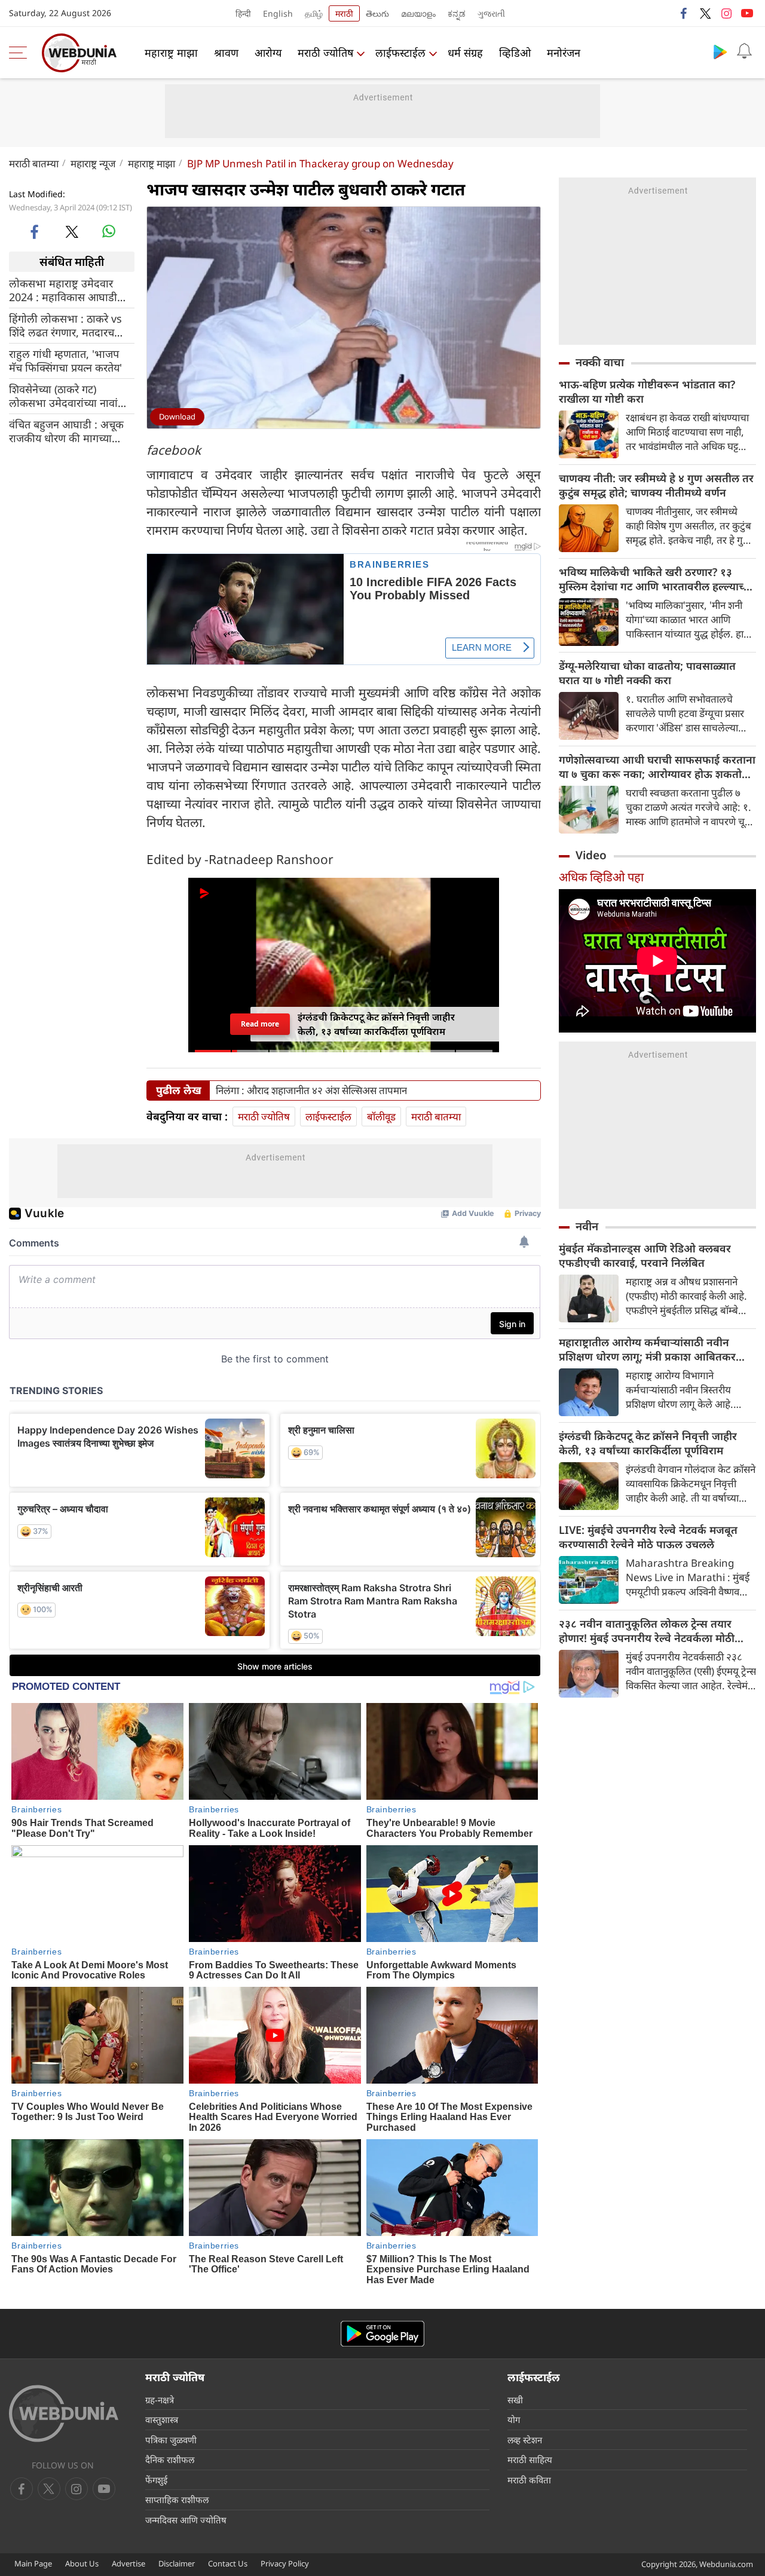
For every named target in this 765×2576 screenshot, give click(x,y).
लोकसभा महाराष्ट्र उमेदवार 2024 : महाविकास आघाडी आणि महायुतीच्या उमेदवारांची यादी (67, 290)
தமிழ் (314, 13)
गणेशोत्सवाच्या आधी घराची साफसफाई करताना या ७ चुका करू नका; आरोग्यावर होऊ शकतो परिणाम (657, 767)
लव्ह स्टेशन (525, 2440)
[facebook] (684, 13)
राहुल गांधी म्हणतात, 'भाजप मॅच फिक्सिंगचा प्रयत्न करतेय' (65, 361)
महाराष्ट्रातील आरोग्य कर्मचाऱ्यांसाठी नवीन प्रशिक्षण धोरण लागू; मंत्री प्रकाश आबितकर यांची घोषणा (647, 1349)
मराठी (344, 13)
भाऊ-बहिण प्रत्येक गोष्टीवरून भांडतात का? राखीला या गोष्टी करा (647, 391)
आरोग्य (268, 53)
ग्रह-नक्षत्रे (160, 2400)
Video (591, 855)
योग (514, 2419)
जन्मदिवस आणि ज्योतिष (186, 2520)
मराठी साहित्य (530, 2459)
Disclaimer (177, 2563)
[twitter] (705, 13)
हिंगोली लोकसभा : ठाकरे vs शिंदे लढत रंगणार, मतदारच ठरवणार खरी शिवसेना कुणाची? (70, 326)
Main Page (33, 2563)
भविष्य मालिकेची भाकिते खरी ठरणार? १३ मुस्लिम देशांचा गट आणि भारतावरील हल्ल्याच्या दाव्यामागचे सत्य (656, 579)
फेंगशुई (156, 2480)
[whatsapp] (109, 231)
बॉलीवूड (381, 1117)
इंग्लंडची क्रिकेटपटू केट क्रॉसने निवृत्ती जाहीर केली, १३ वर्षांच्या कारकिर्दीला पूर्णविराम (648, 1443)
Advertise (128, 2563)
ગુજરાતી (491, 13)
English (278, 13)
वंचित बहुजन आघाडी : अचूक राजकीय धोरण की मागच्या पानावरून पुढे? (66, 431)
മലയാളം (418, 13)
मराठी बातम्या (34, 163)
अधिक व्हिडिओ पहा (601, 877)
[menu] (21, 53)
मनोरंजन (564, 53)
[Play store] (720, 51)
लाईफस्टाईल (400, 53)
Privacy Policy (285, 2563)
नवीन (587, 1226)
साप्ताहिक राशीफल (177, 2500)
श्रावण (226, 53)
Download (177, 416)
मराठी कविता (529, 2480)
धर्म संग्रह (465, 53)
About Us (82, 2563)
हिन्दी (243, 13)
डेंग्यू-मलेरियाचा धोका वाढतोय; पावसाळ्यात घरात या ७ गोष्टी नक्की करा (647, 673)
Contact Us (228, 2563)
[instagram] (726, 13)
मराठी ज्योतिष (325, 53)
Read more (260, 1024)
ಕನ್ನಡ (457, 13)
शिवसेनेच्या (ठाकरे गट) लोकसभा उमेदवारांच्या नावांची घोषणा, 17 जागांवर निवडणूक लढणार (68, 396)
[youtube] (747, 13)
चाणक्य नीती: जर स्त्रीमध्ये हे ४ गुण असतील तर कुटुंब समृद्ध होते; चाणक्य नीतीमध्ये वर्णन (656, 485)
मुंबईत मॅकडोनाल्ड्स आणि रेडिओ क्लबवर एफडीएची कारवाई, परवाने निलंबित (645, 1255)
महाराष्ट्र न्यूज (93, 163)
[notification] (744, 51)
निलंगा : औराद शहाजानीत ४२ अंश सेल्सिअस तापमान (311, 1091)
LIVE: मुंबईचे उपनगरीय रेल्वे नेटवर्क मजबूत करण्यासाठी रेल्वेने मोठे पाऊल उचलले (648, 1537)
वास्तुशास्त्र (162, 2419)
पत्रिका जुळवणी (171, 2440)
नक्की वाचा (600, 362)
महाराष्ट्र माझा (171, 53)
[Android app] (382, 2334)
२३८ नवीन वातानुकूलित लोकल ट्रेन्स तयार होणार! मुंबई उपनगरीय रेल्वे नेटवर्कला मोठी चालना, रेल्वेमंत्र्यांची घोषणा (647, 1631)
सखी (515, 2400)
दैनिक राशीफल (170, 2459)
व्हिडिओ (515, 53)
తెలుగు (377, 13)
